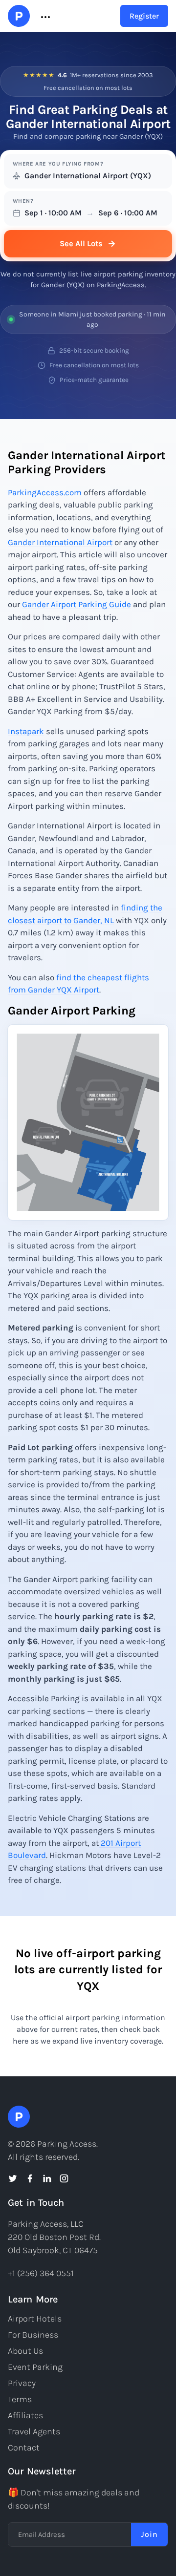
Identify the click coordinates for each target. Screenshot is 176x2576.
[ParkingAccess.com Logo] (19, 16)
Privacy (22, 2383)
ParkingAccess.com (45, 492)
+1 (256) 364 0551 (41, 2273)
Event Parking (35, 2367)
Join (149, 2534)
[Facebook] (30, 2178)
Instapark (26, 731)
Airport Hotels (35, 2319)
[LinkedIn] (47, 2178)
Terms (20, 2399)
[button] (44, 16)
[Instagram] (64, 2178)
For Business (33, 2335)
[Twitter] (13, 2178)
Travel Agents (34, 2431)
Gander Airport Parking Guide (77, 604)
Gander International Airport (60, 542)
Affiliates (25, 2415)
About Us (25, 2351)
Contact (24, 2448)
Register (144, 16)
